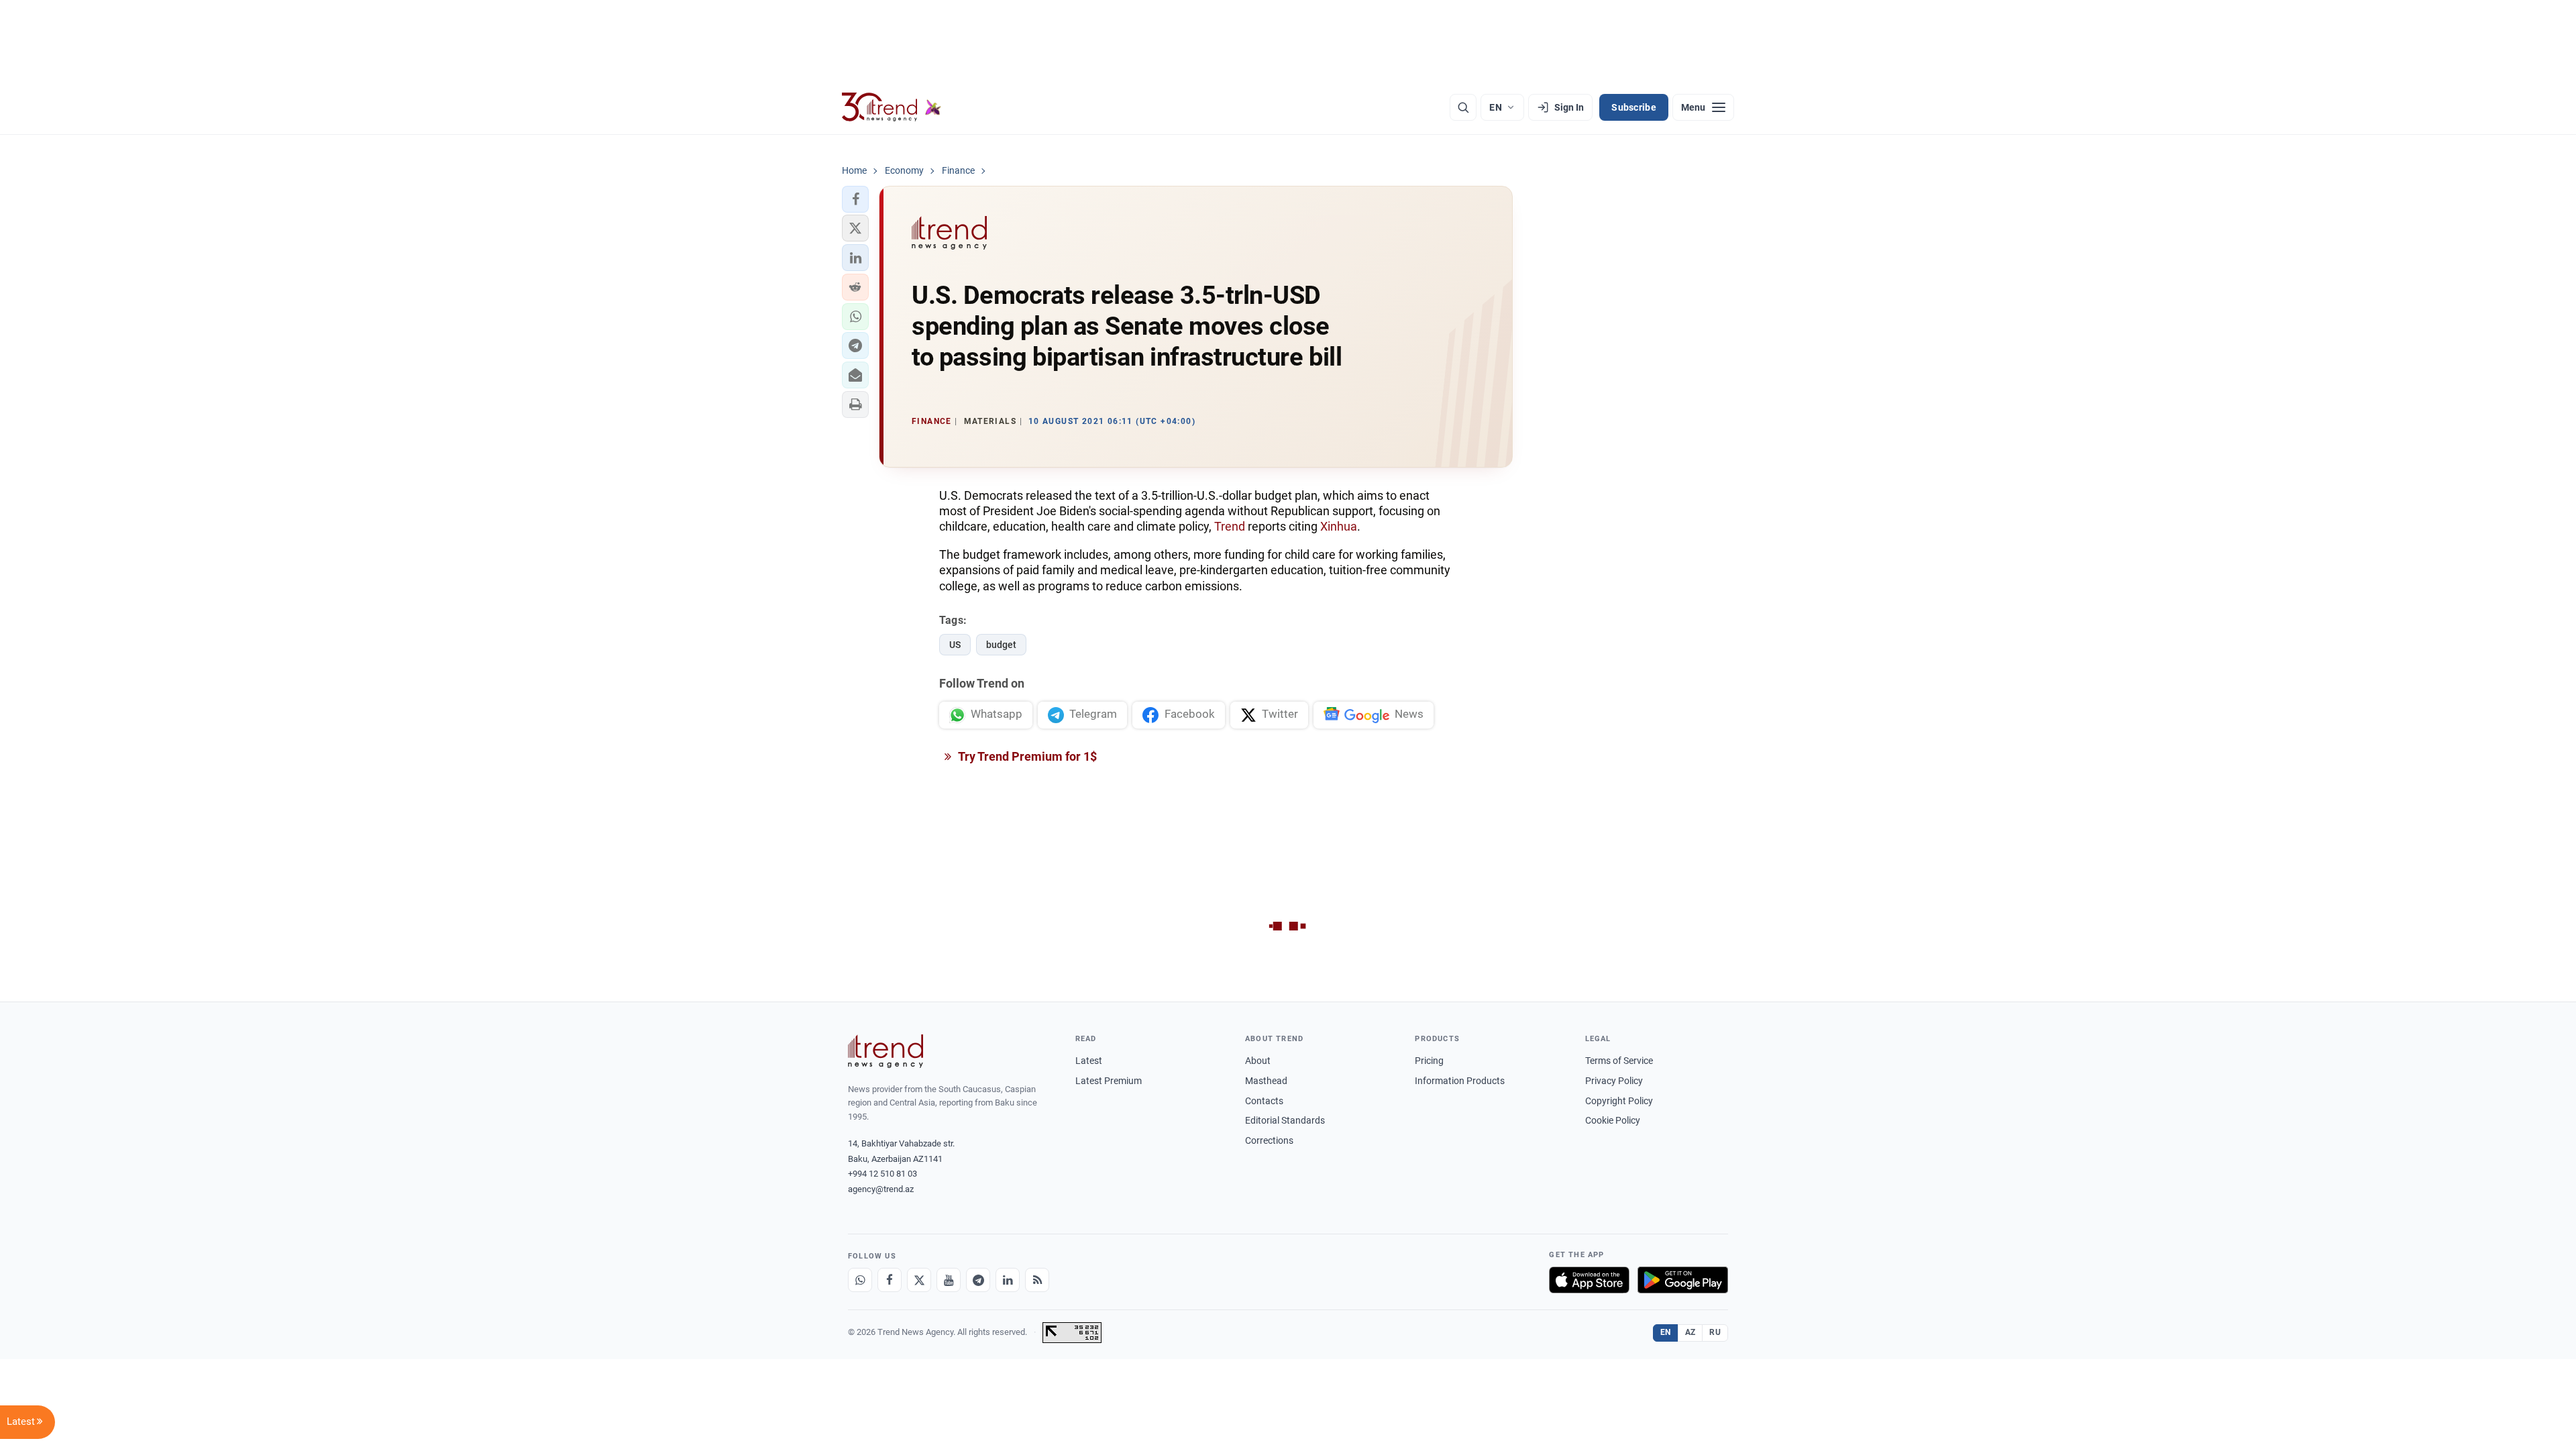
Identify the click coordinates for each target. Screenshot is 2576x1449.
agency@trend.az (881, 1189)
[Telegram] (978, 1280)
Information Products (1460, 1081)
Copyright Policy (1619, 1101)
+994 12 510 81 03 (882, 1174)
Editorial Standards (1285, 1120)
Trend (1230, 526)
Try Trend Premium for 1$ (1026, 756)
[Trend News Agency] (885, 1051)
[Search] (1463, 107)
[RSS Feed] (1037, 1280)
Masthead (1266, 1081)
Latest (1089, 1061)
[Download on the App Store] (1589, 1280)
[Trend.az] (892, 107)
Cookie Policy (1613, 1120)
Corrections (1269, 1140)
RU (1715, 1332)
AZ (1690, 1332)
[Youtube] (949, 1280)
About (1258, 1061)
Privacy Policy (1614, 1081)
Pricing (1429, 1061)
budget (1001, 645)
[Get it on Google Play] (1683, 1280)
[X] (919, 1280)
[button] (855, 199)
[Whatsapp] (860, 1280)
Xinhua (1339, 526)
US (955, 645)
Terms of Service (1619, 1061)
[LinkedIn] (1008, 1280)
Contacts (1264, 1101)
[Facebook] (890, 1280)
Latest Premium (1109, 1081)
